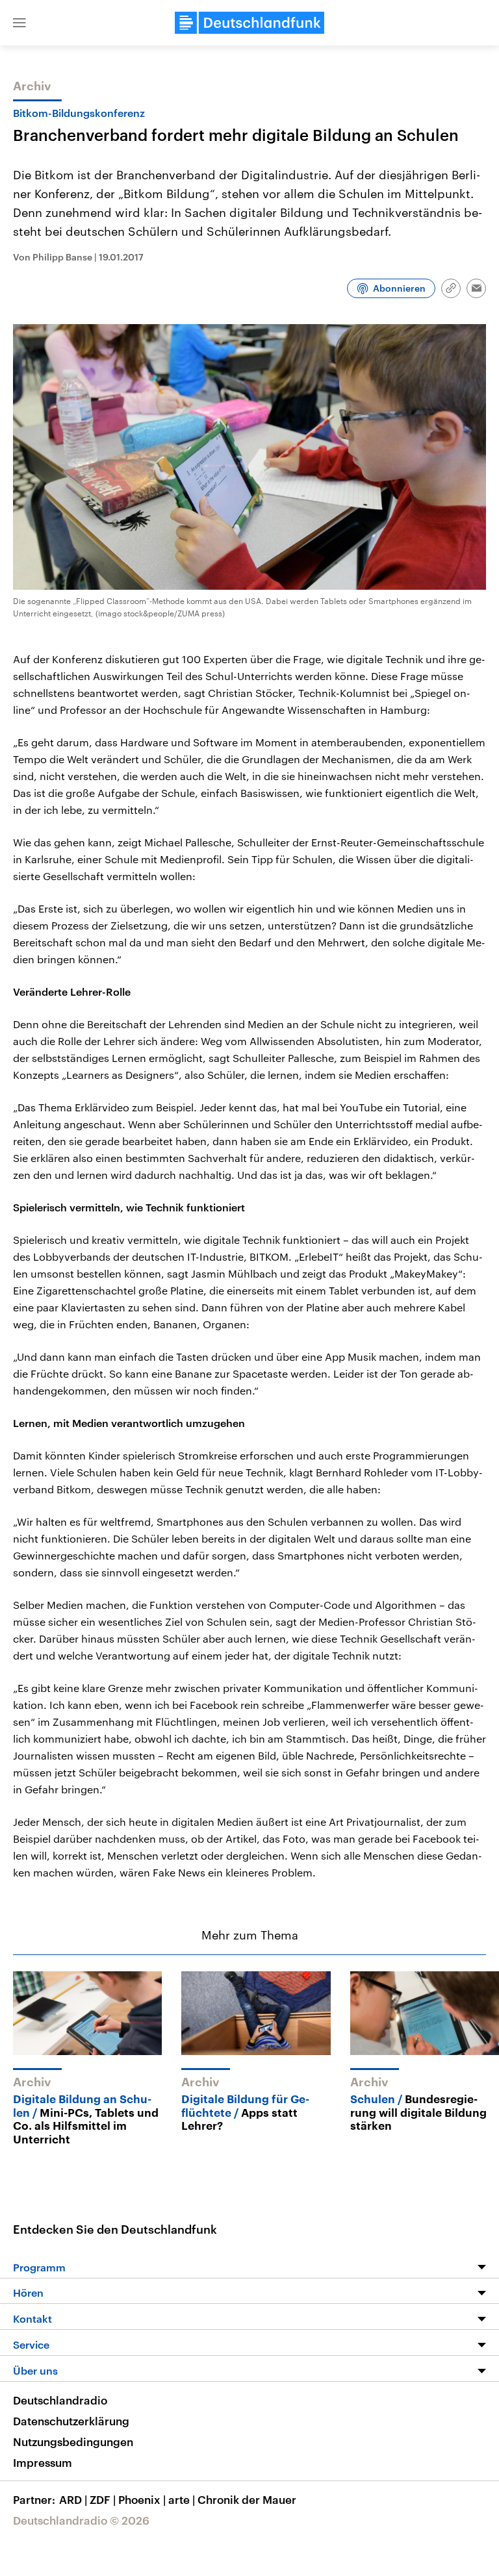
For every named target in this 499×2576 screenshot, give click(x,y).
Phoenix (142, 2499)
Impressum (43, 2462)
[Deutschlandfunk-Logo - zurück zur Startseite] (249, 23)
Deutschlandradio (60, 2400)
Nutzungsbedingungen (73, 2442)
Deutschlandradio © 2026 (81, 2520)
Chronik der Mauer (247, 2499)
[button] (19, 23)
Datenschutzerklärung (71, 2421)
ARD (73, 2499)
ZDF (103, 2499)
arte (182, 2499)
